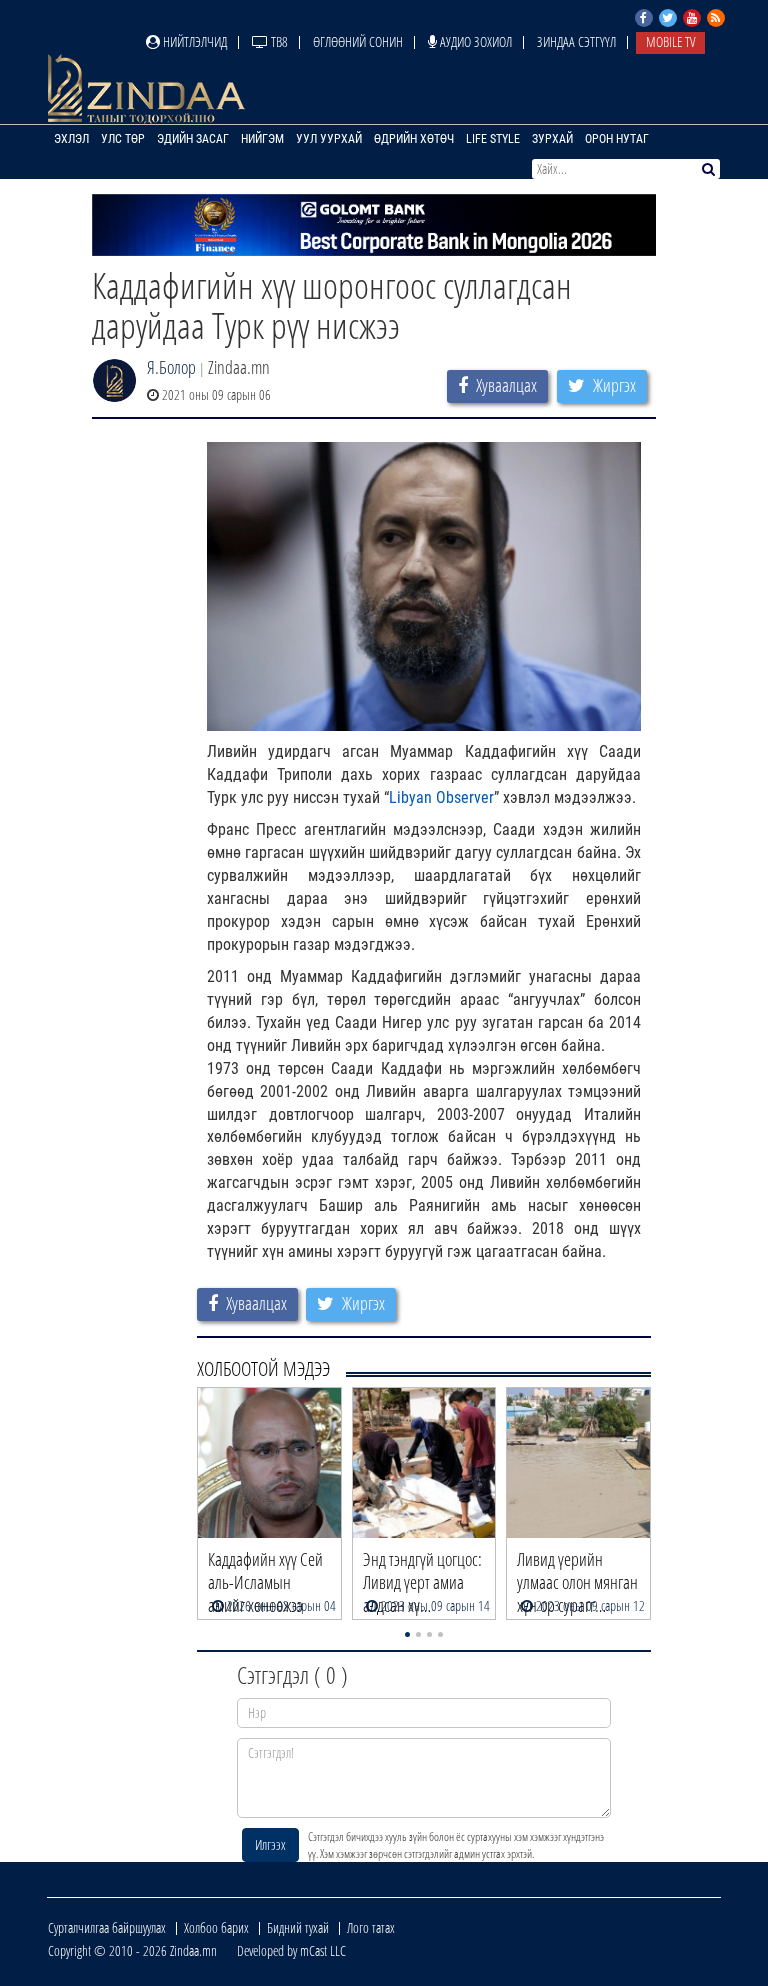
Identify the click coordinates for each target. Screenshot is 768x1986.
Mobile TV (670, 41)
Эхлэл (71, 139)
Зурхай (552, 139)
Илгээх (270, 1844)
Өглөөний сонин (358, 41)
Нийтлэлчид (193, 41)
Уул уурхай (329, 139)
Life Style (493, 139)
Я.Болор (171, 367)
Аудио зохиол (474, 41)
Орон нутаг (617, 139)
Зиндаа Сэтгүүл (576, 41)
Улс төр (123, 139)
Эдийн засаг (193, 139)
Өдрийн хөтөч (414, 139)
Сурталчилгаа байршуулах (107, 1927)
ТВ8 (278, 41)
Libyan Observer (441, 797)
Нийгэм (262, 139)
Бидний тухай (298, 1927)
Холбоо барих (216, 1927)
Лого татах (371, 1927)
